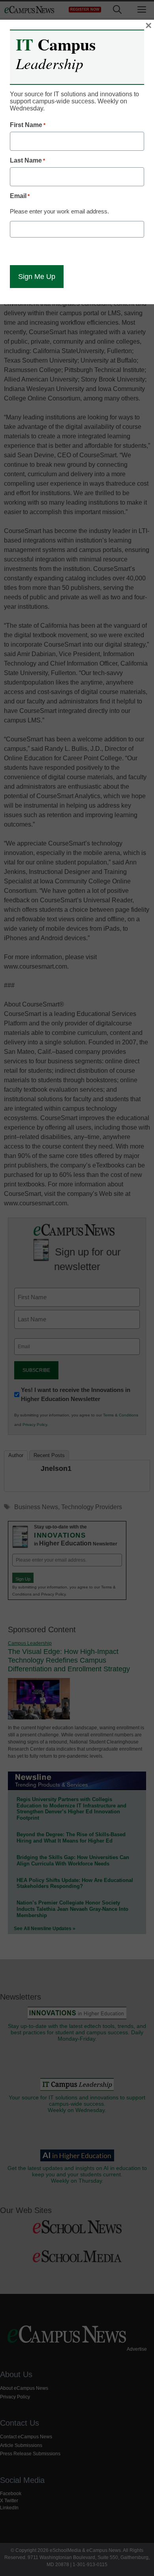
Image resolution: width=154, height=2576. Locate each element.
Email (20, 196)
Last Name (27, 160)
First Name (28, 125)
